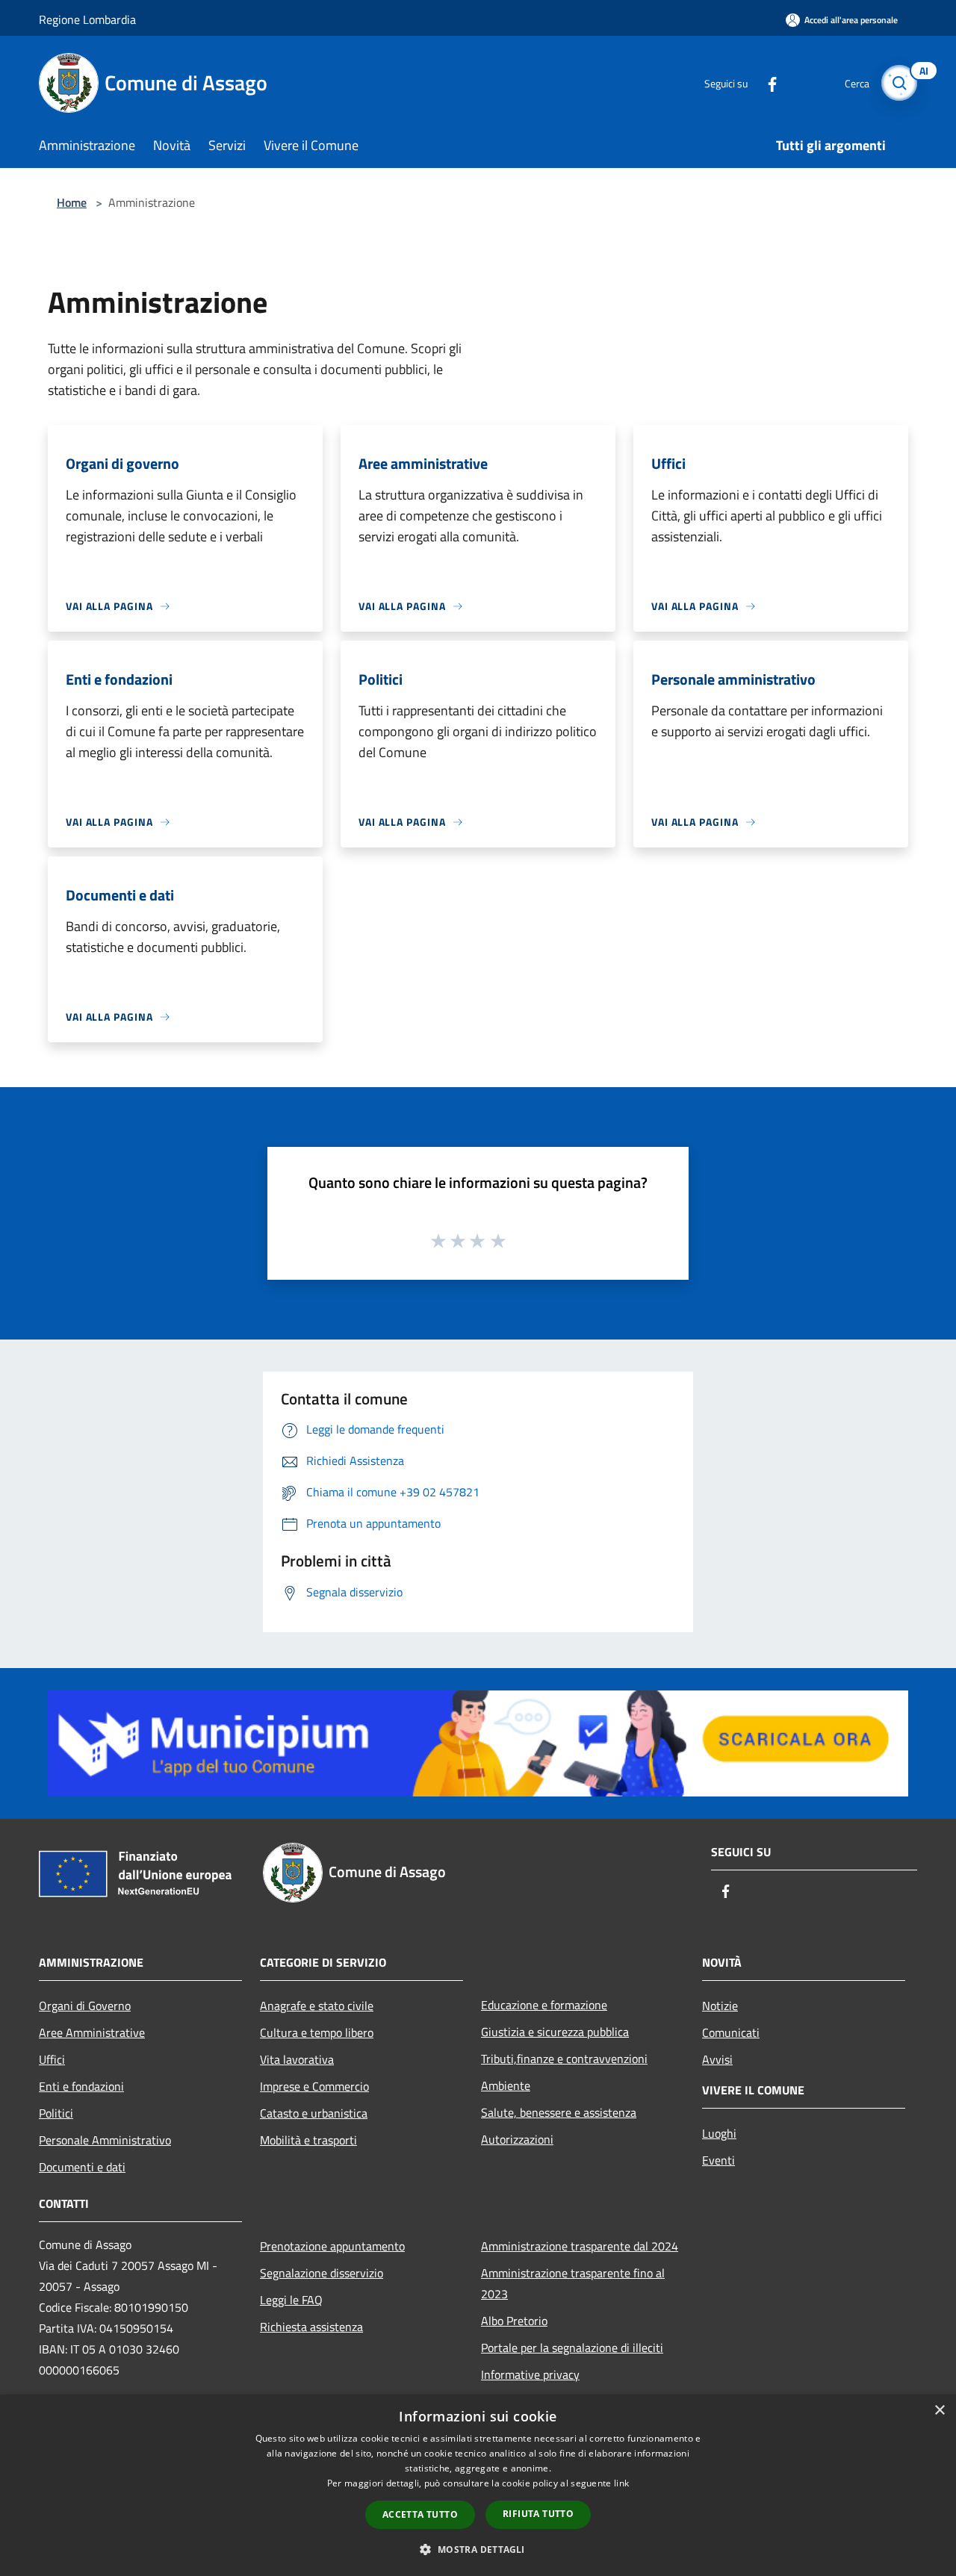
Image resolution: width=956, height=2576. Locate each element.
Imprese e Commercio (314, 2086)
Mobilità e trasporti (308, 2140)
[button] (478, 2549)
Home (72, 202)
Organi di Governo (85, 2006)
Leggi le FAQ (291, 2300)
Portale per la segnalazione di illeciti (572, 2348)
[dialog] (478, 2485)
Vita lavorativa (297, 2059)
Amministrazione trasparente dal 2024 (580, 2246)
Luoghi (719, 2133)
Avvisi (717, 2059)
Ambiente (506, 2085)
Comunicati (731, 2032)
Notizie (720, 2006)
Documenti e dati (82, 2167)
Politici (56, 2113)
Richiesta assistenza (311, 2327)
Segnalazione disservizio (322, 2273)
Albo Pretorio (514, 2321)
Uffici (52, 2059)
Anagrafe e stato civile (317, 2006)
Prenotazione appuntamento (332, 2246)
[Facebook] (766, 83)
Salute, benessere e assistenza (559, 2112)
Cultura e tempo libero (317, 2032)
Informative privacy (530, 2374)
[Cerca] (899, 83)
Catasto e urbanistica (314, 2113)
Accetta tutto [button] (420, 2514)
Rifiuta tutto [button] (538, 2514)
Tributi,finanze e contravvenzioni (564, 2059)
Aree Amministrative (92, 2032)
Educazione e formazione (544, 2005)
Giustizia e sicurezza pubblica (555, 2032)
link (621, 2483)
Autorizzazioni (517, 2139)
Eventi (718, 2160)
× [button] (939, 2411)
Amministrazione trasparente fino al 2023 (573, 2283)
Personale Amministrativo (105, 2140)
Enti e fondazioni (81, 2086)
